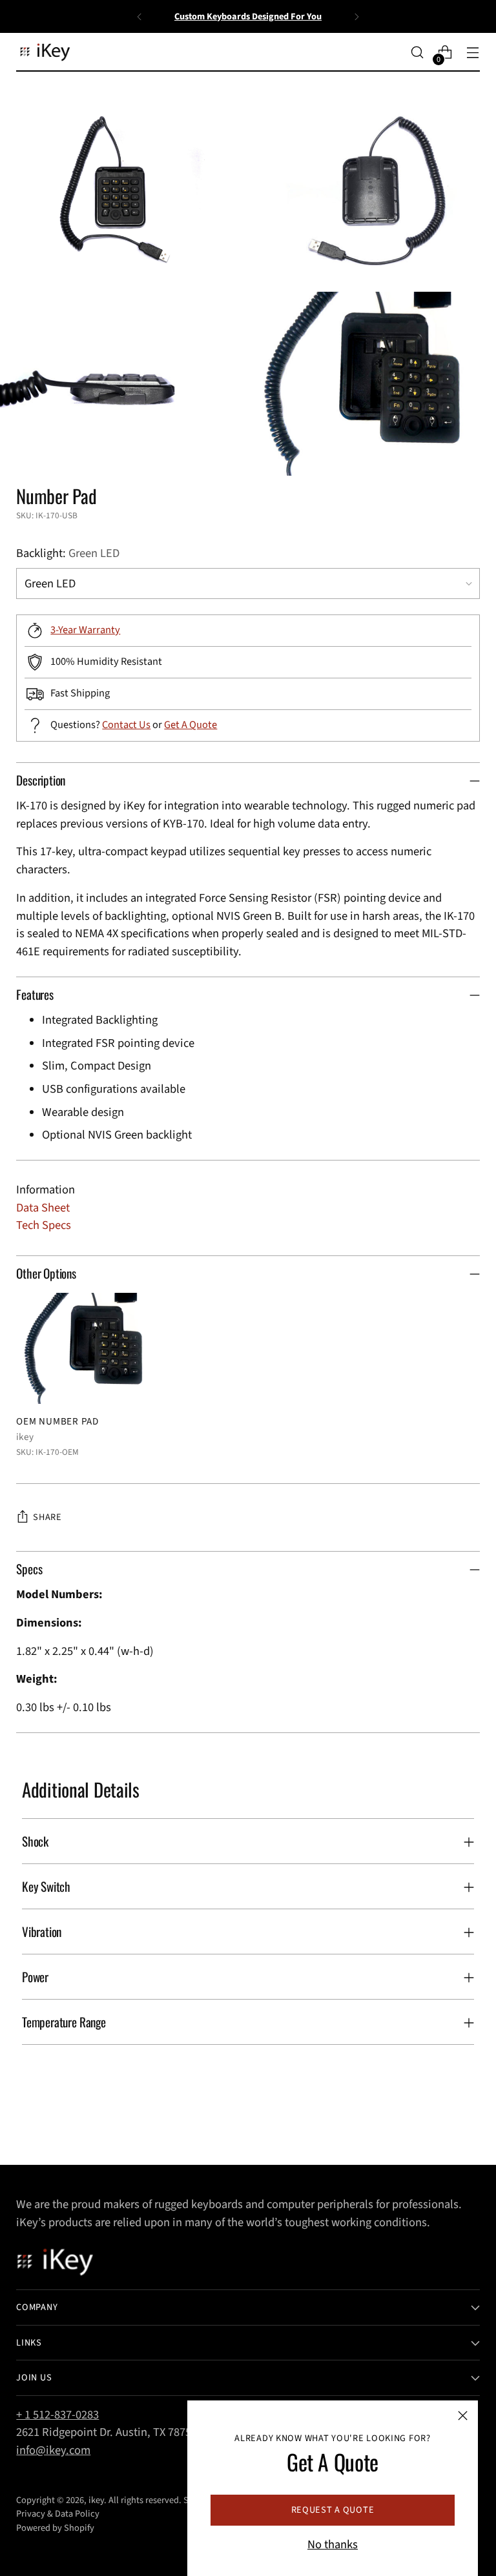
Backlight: (68, 553)
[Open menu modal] (473, 53)
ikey (96, 2500)
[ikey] (45, 53)
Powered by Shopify (55, 2528)
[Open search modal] (418, 53)
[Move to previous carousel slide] (439, 2121)
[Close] (463, 2416)
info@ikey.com (53, 2450)
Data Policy (77, 2514)
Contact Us (126, 725)
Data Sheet (43, 1208)
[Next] (356, 16)
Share (47, 1517)
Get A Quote (191, 725)
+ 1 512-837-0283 (57, 2415)
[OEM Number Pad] (90, 1348)
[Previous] (139, 16)
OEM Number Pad (57, 1421)
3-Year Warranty (85, 630)
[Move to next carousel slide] (469, 2120)
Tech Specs (44, 1225)
